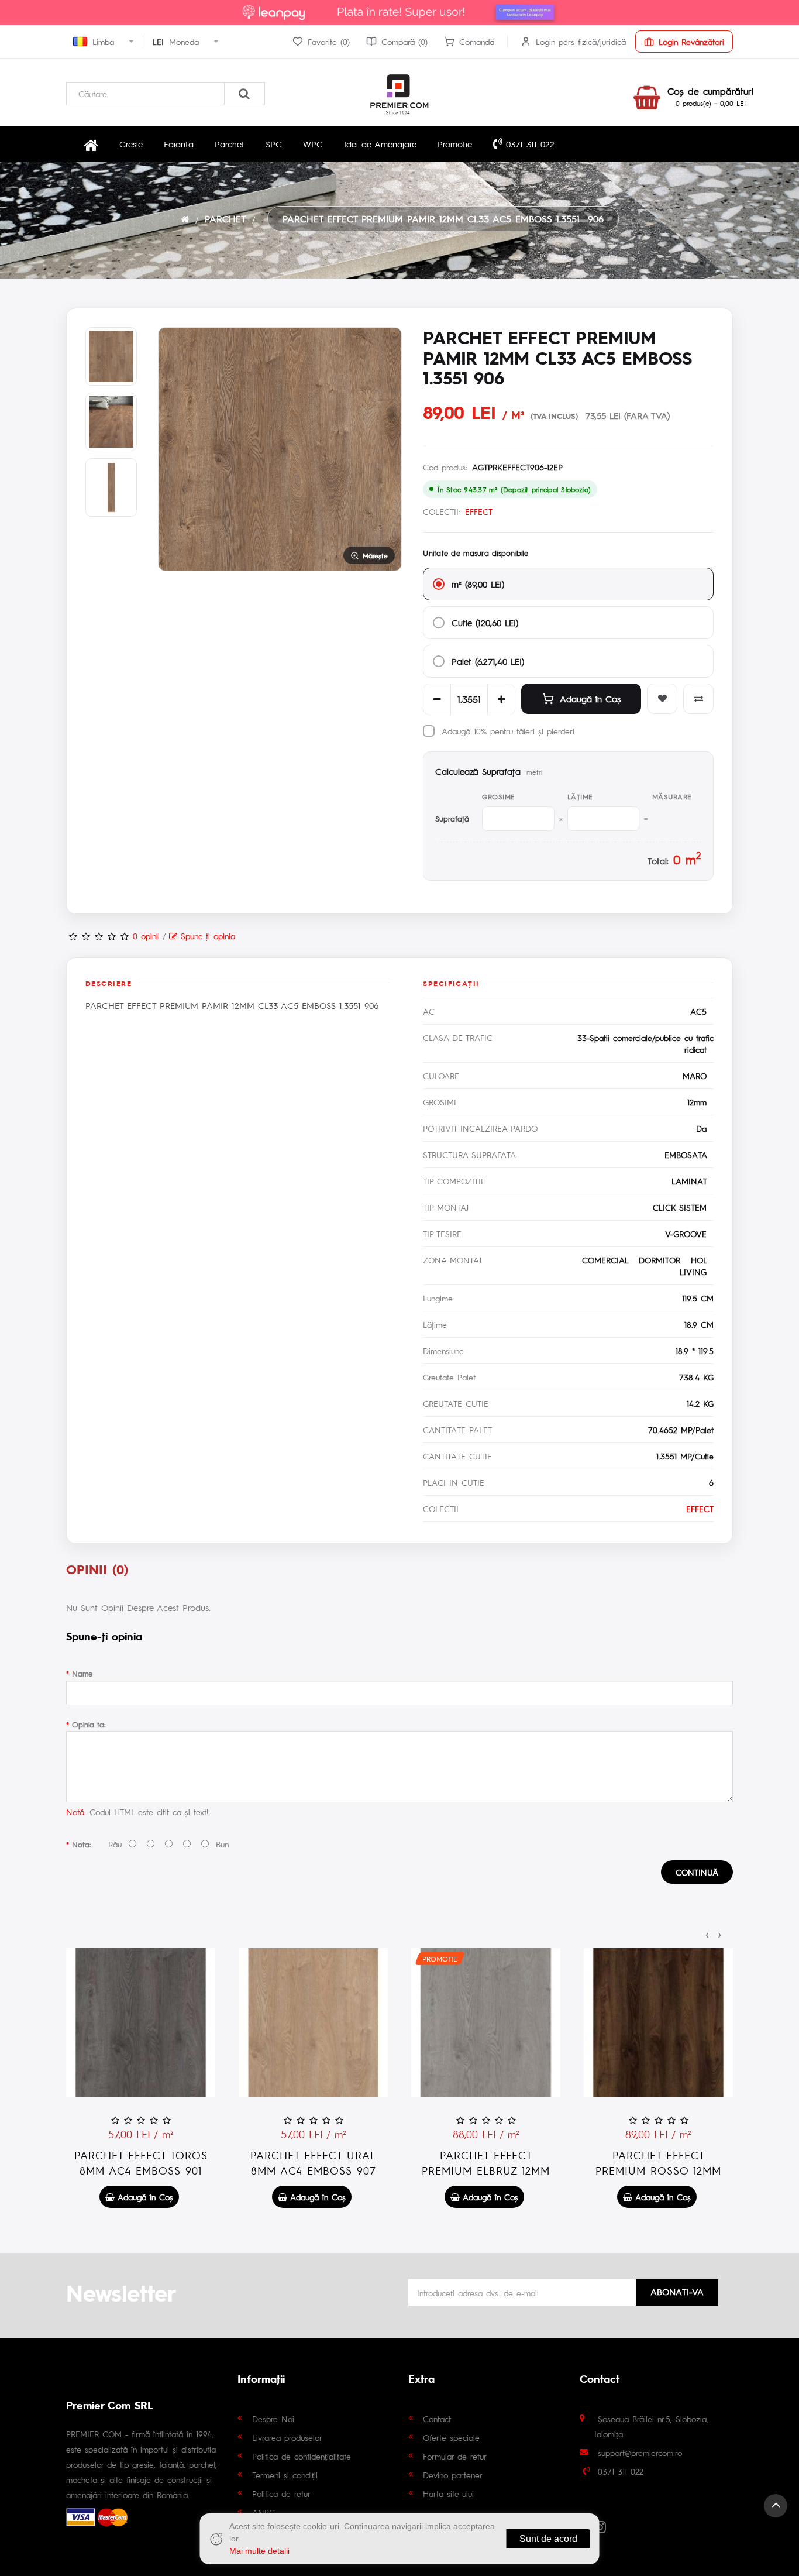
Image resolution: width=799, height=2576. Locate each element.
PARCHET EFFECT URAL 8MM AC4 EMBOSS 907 (313, 2163)
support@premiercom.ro (640, 2453)
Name (82, 1673)
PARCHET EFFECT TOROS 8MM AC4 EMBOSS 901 (141, 2163)
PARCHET (225, 219)
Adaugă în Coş (590, 698)
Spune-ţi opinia (206, 936)
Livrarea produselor (287, 2437)
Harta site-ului (448, 2493)
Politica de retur (281, 2493)
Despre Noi (273, 2419)
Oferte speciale (451, 2437)
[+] (501, 699)
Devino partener (453, 2475)
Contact (437, 2419)
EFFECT (479, 511)
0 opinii (146, 936)
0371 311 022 (528, 144)
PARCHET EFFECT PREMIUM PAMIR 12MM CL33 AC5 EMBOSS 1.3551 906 (443, 219)
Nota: (81, 1844)
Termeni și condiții (285, 2475)
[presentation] (707, 1933)
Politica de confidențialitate (302, 2456)
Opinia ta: (89, 1724)
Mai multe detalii (259, 2551)
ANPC (264, 2512)
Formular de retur (455, 2456)
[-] (437, 699)
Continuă (697, 1872)
